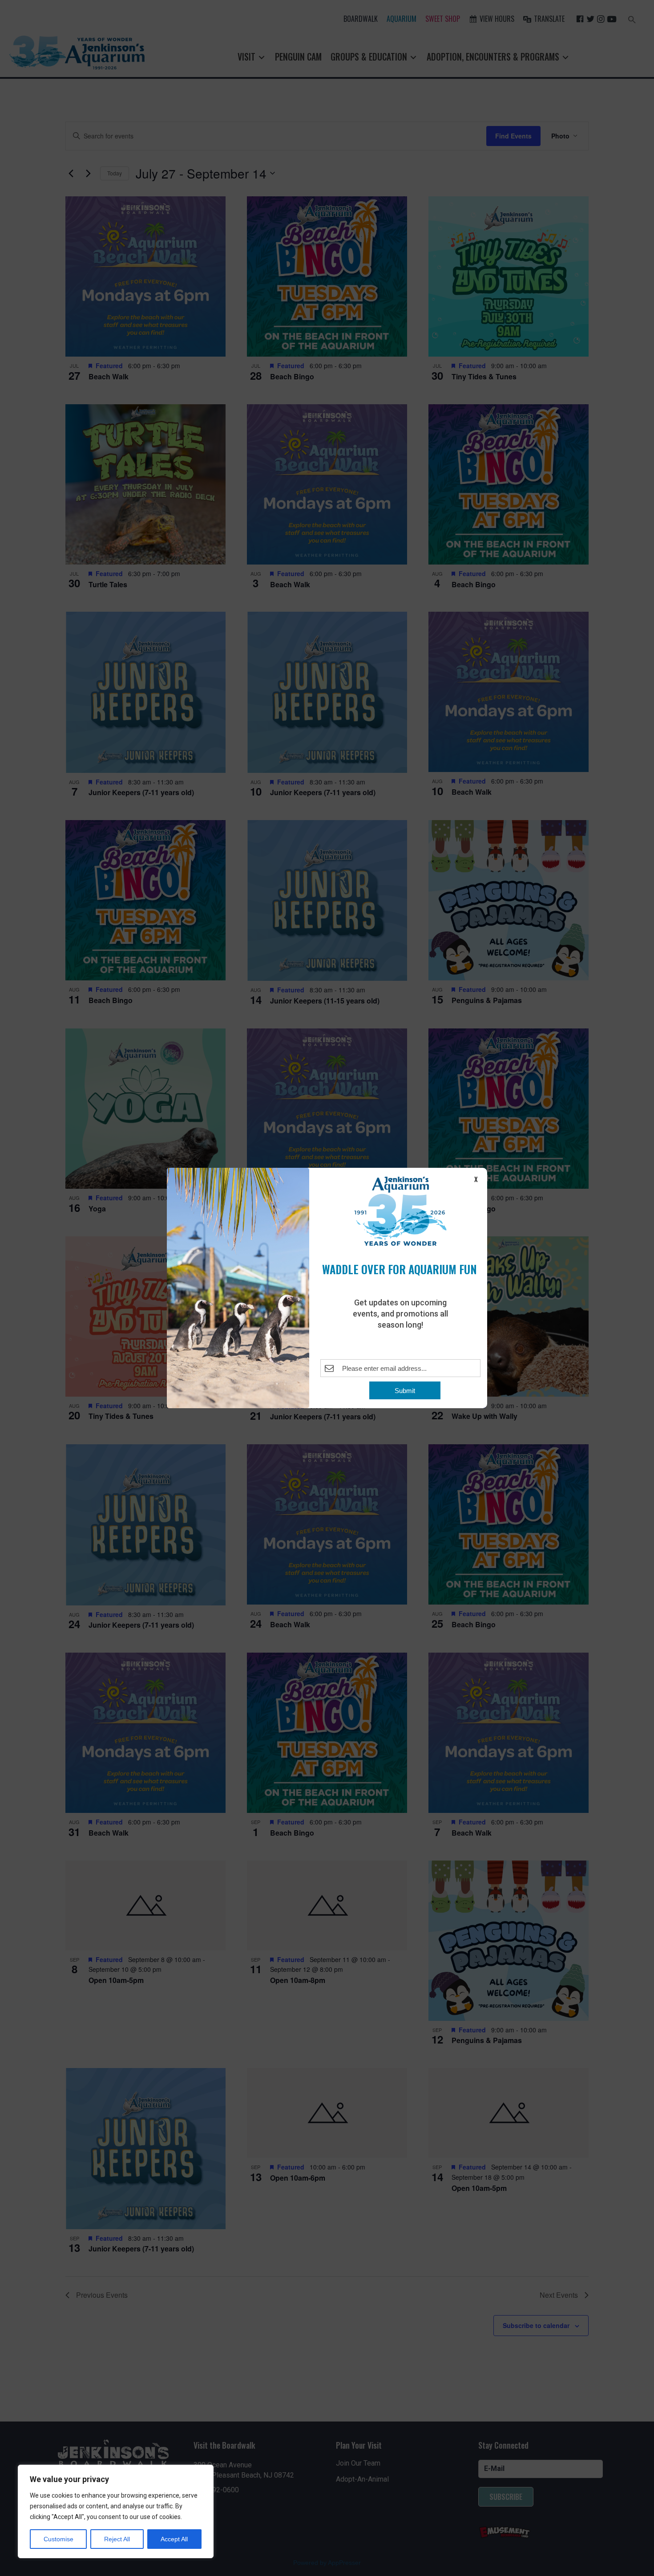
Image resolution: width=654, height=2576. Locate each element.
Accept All (174, 2539)
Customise (59, 2539)
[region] (116, 2511)
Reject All (117, 2539)
